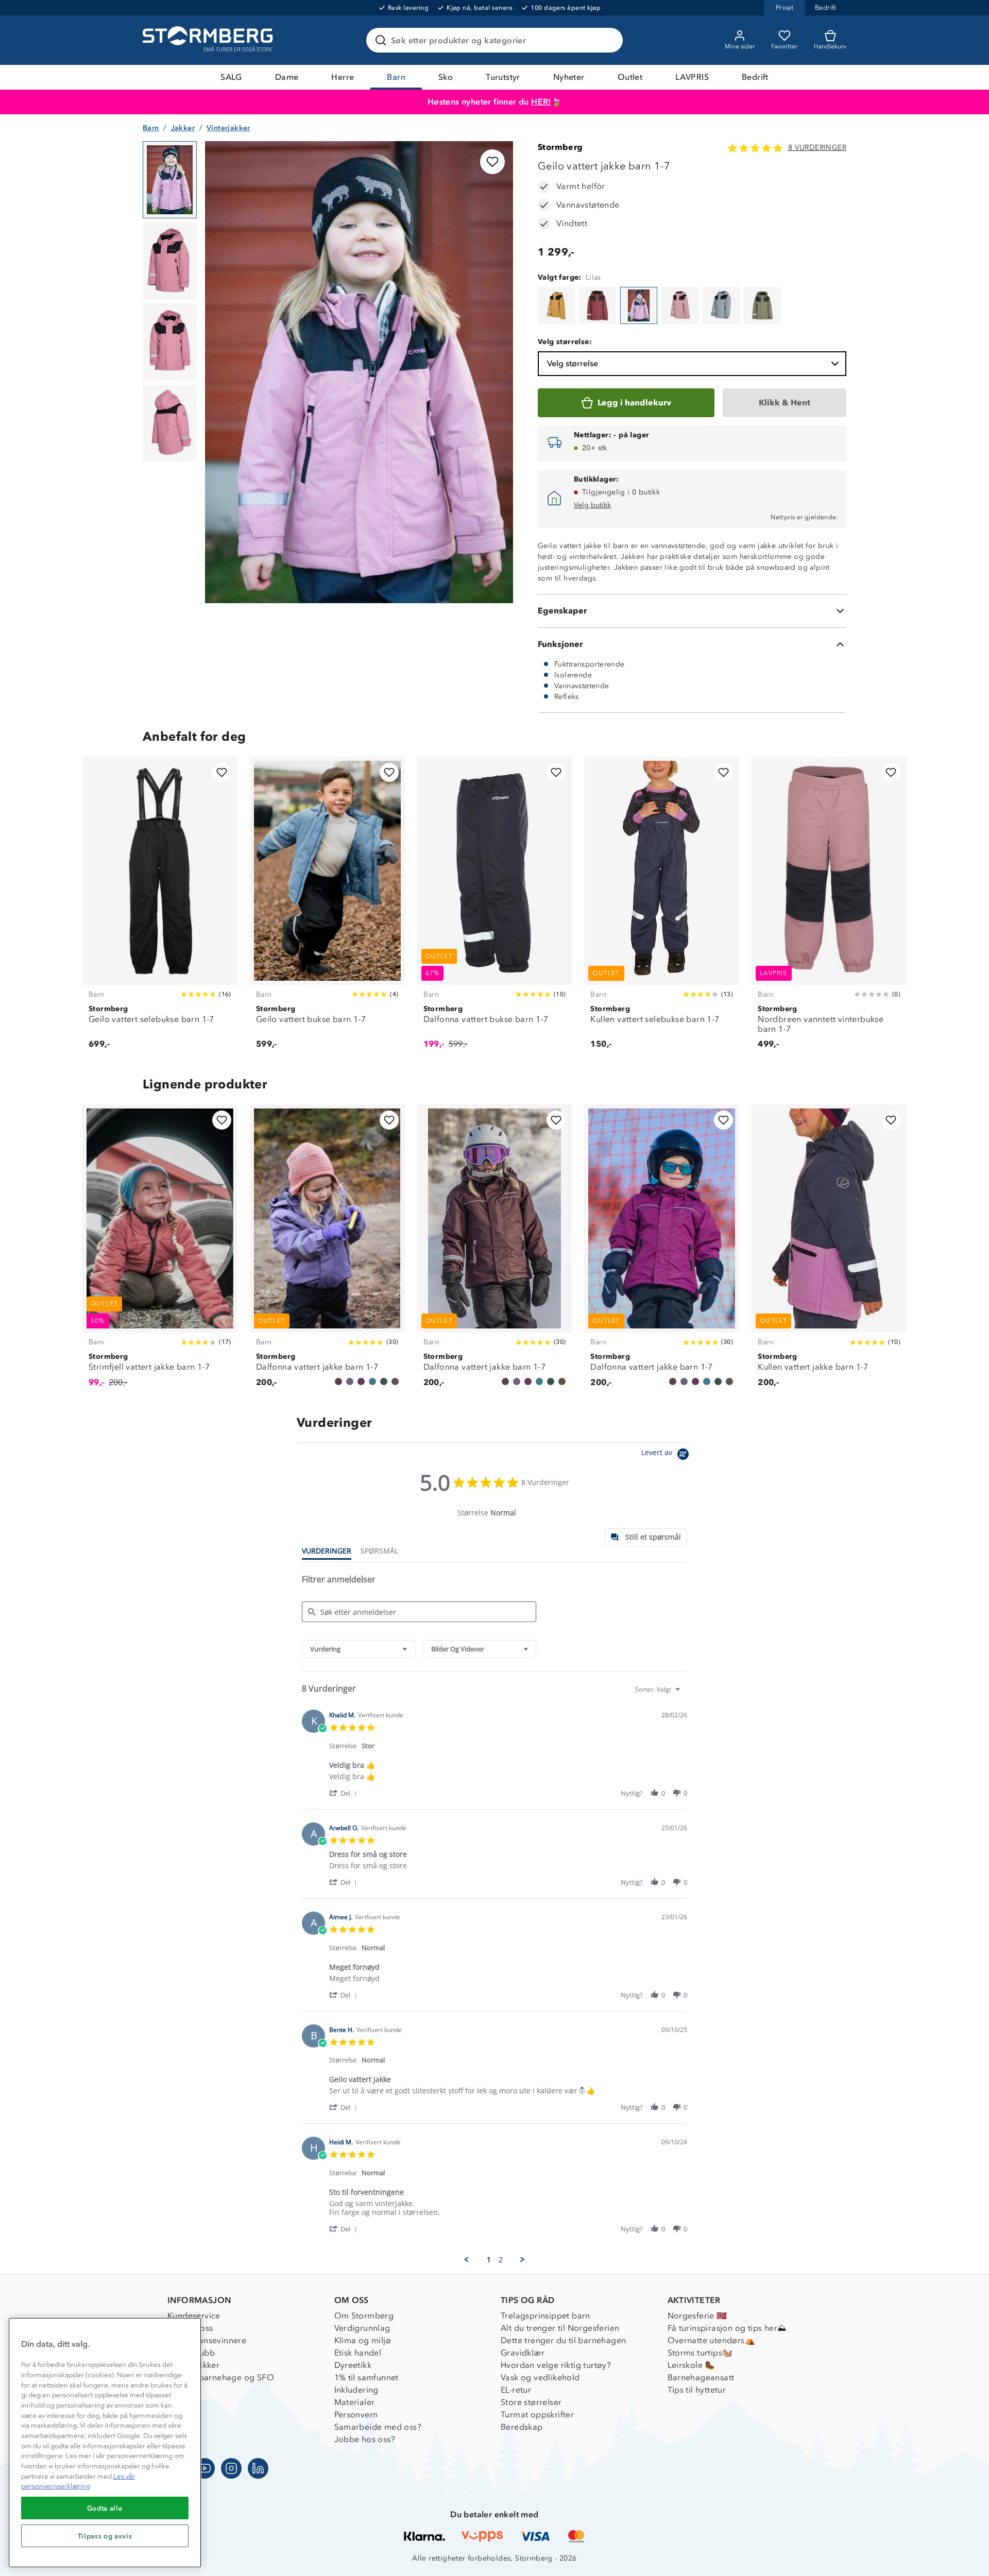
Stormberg (560, 147)
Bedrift (755, 77)
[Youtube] (204, 2468)
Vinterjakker (228, 128)
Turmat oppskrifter (537, 2415)
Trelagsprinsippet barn (545, 2316)
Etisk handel (358, 2353)
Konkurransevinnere (207, 2340)
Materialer (355, 2402)
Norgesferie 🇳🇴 (697, 2316)
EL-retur (516, 2390)
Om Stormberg (364, 2316)
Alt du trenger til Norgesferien (560, 2328)
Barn (396, 77)
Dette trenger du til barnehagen (563, 2340)
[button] (345, 1793)
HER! (541, 102)
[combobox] (359, 1649)
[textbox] (685, 1693)
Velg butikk (592, 505)
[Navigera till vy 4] (170, 423)
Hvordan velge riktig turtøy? (556, 2365)
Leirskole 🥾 (692, 2365)
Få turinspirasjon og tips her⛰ (727, 2328)
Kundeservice (194, 2316)
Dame (287, 77)
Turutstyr (503, 77)
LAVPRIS (692, 77)
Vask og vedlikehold (540, 2377)
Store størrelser (531, 2402)
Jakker (183, 128)
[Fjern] (608, 40)
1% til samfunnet (366, 2377)
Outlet (630, 77)
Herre (343, 77)
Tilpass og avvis (105, 2536)
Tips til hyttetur (697, 2390)
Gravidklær (523, 2353)
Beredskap (522, 2427)
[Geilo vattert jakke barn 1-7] (556, 305)
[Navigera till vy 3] (170, 342)
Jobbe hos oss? (365, 2439)
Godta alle (105, 2508)
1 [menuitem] (489, 2260)
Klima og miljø (363, 2340)
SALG (231, 77)
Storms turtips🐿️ (700, 2353)
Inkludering (356, 2390)
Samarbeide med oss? (378, 2427)
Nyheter (569, 77)
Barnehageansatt (701, 2377)
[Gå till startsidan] (209, 40)
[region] (105, 2443)
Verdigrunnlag (362, 2328)
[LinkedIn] (258, 2468)
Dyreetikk (353, 2365)
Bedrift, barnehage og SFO (221, 2377)
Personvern (356, 2415)
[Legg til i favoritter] (492, 162)
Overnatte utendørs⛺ (712, 2340)
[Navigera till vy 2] (170, 261)
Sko (446, 77)
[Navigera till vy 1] (170, 180)
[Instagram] (231, 2468)
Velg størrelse (573, 363)
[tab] (646, 1537)
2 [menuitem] (501, 2260)
